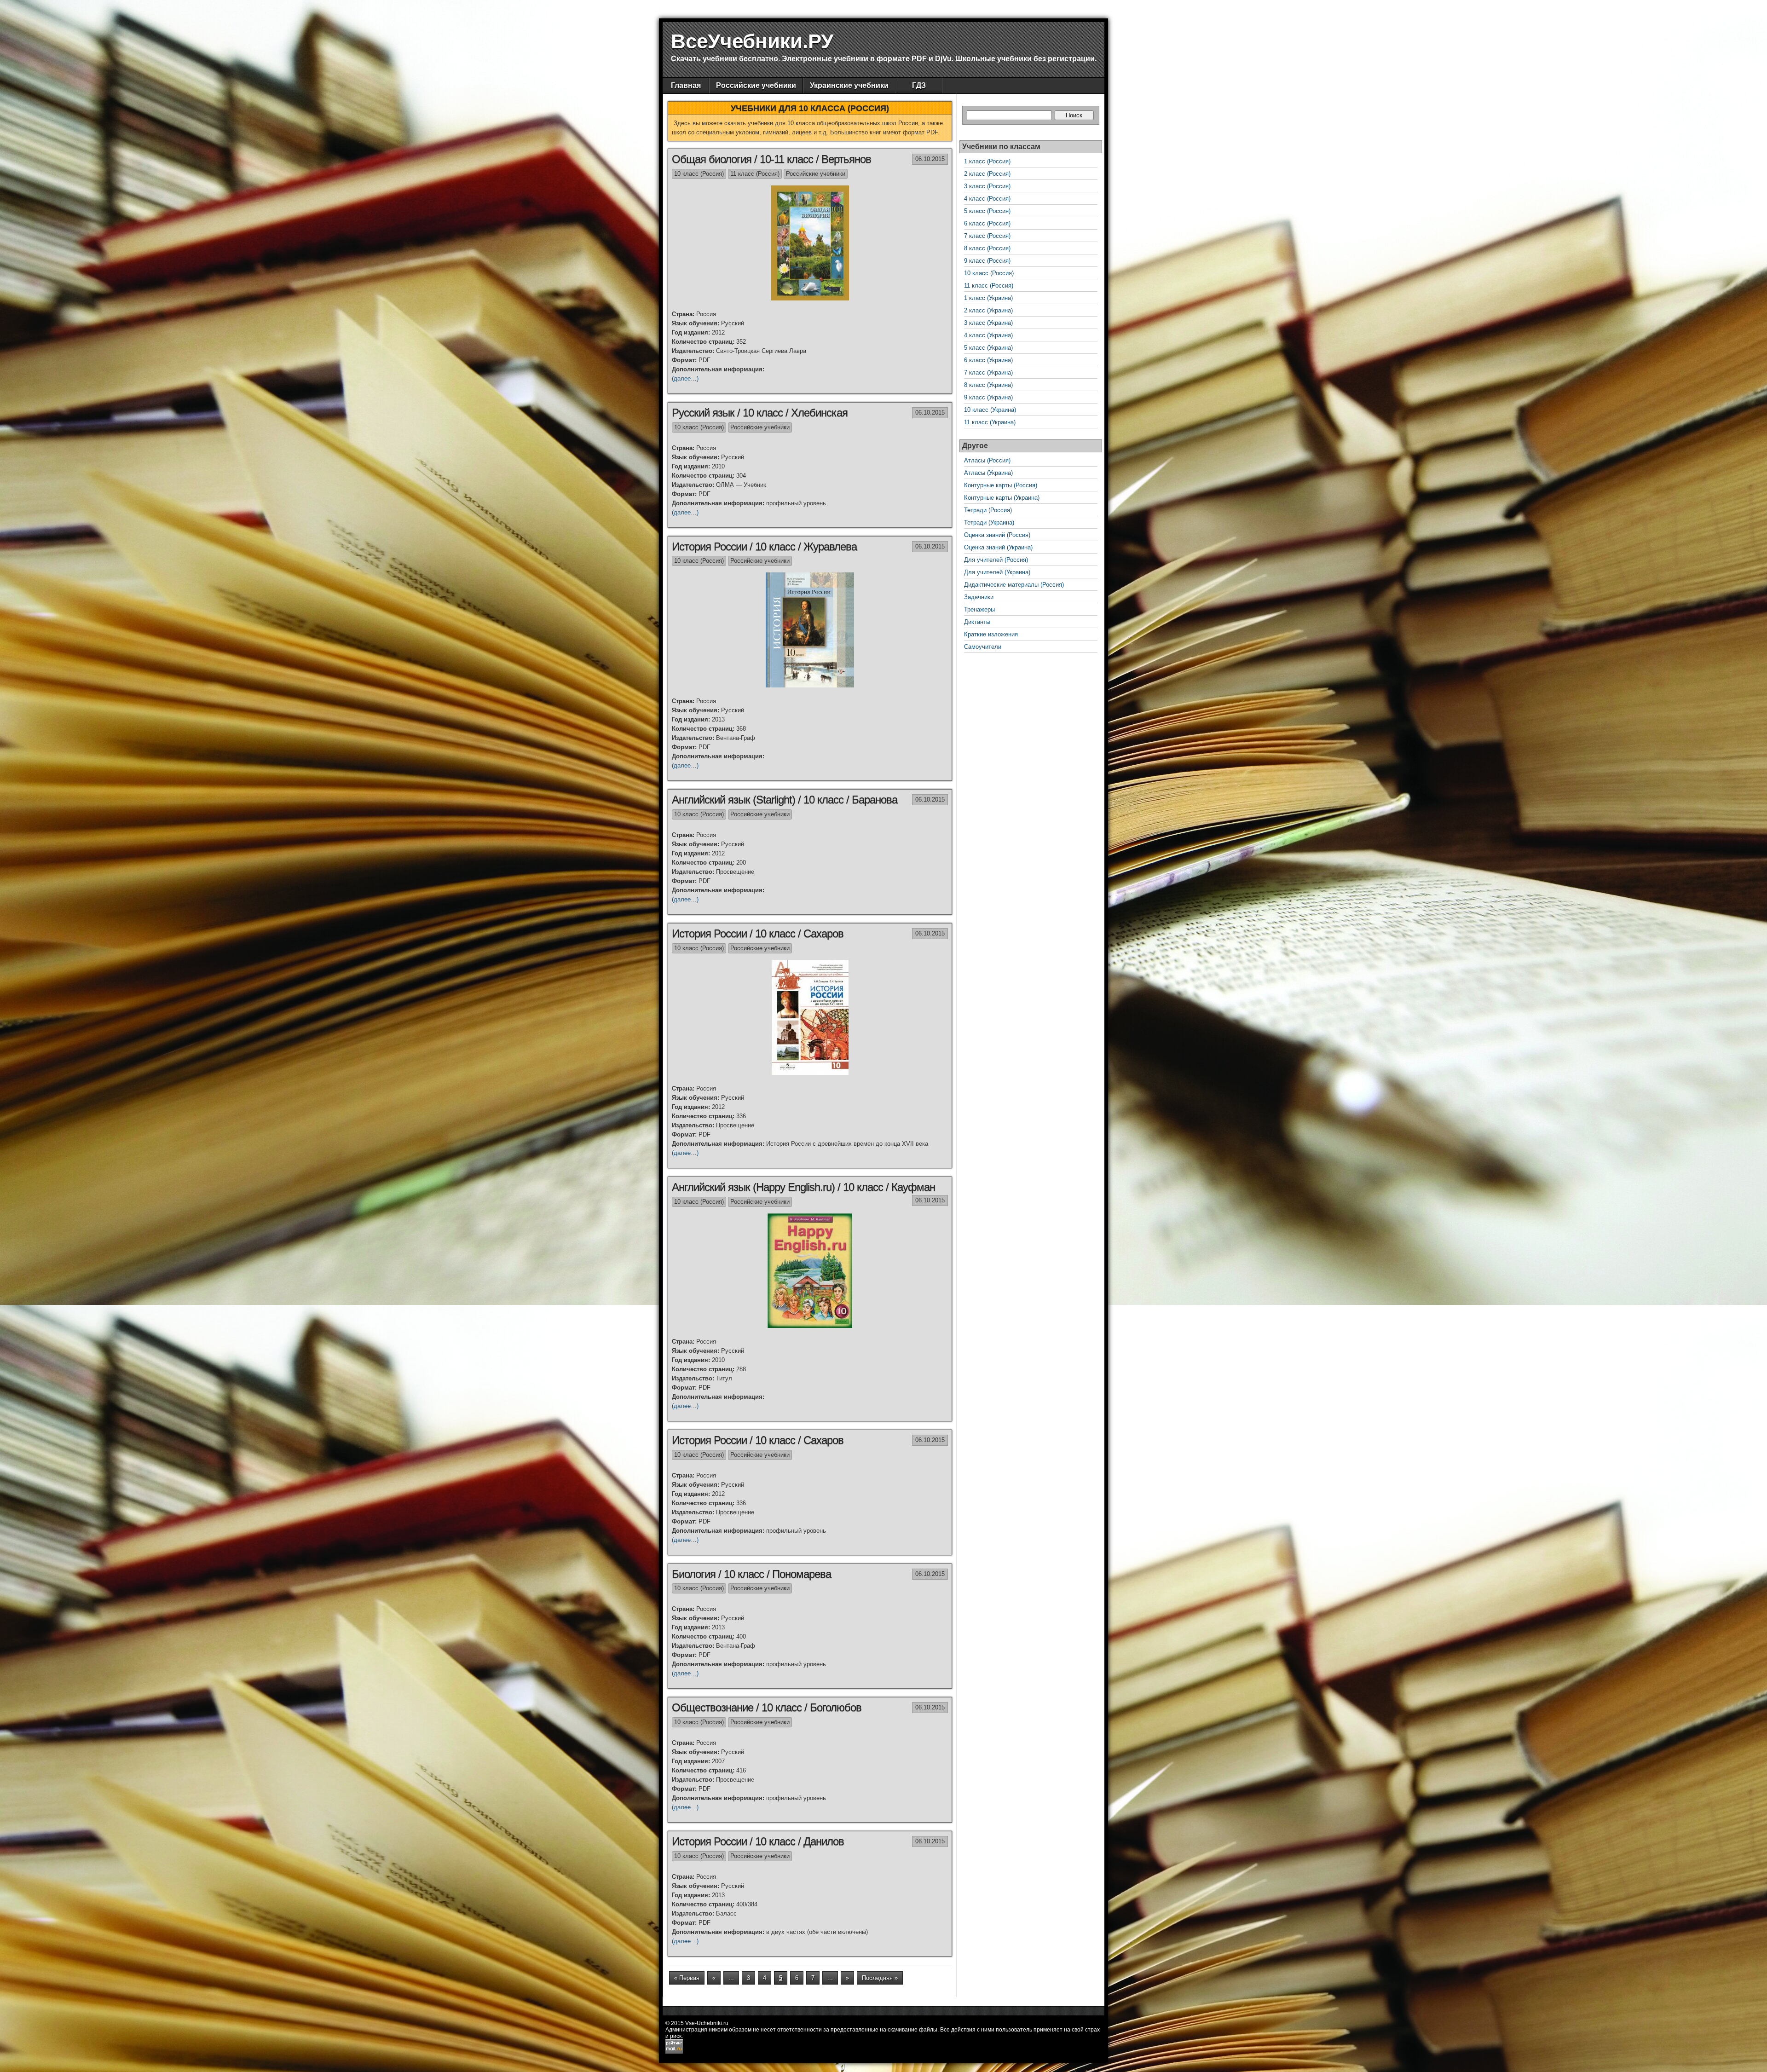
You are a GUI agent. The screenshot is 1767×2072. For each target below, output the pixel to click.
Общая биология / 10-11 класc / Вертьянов (771, 159)
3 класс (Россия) (987, 186)
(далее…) (685, 378)
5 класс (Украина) (988, 348)
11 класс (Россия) (755, 174)
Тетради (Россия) (988, 510)
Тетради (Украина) (989, 522)
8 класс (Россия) (987, 248)
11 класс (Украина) (990, 422)
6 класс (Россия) (987, 223)
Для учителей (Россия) (996, 560)
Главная (686, 85)
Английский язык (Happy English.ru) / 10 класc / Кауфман (803, 1187)
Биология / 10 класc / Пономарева (751, 1574)
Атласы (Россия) (987, 460)
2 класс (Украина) (988, 310)
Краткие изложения (991, 634)
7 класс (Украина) (988, 372)
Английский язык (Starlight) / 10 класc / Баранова (785, 799)
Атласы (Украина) (988, 473)
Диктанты (977, 622)
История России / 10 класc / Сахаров (758, 933)
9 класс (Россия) (987, 261)
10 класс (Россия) (699, 174)
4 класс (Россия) (987, 199)
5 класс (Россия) (987, 211)
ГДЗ (919, 85)
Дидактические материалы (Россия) (1014, 585)
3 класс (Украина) (988, 323)
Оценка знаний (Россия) (997, 535)
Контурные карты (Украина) (1002, 498)
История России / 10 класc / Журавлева (764, 546)
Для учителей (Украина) (997, 572)
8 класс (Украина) (988, 385)
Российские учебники (756, 85)
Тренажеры (979, 609)
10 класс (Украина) (990, 410)
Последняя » (880, 1978)
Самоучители (983, 647)
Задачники (979, 597)
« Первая (687, 1978)
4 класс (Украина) (988, 335)
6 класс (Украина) (988, 360)
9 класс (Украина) (988, 397)
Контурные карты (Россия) (1001, 485)
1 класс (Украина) (988, 298)
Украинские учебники (849, 85)
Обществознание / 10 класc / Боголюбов (767, 1707)
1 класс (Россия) (987, 161)
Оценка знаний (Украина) (998, 547)
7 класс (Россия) (987, 236)
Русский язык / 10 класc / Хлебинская (760, 413)
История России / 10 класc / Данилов (758, 1841)
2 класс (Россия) (987, 174)
